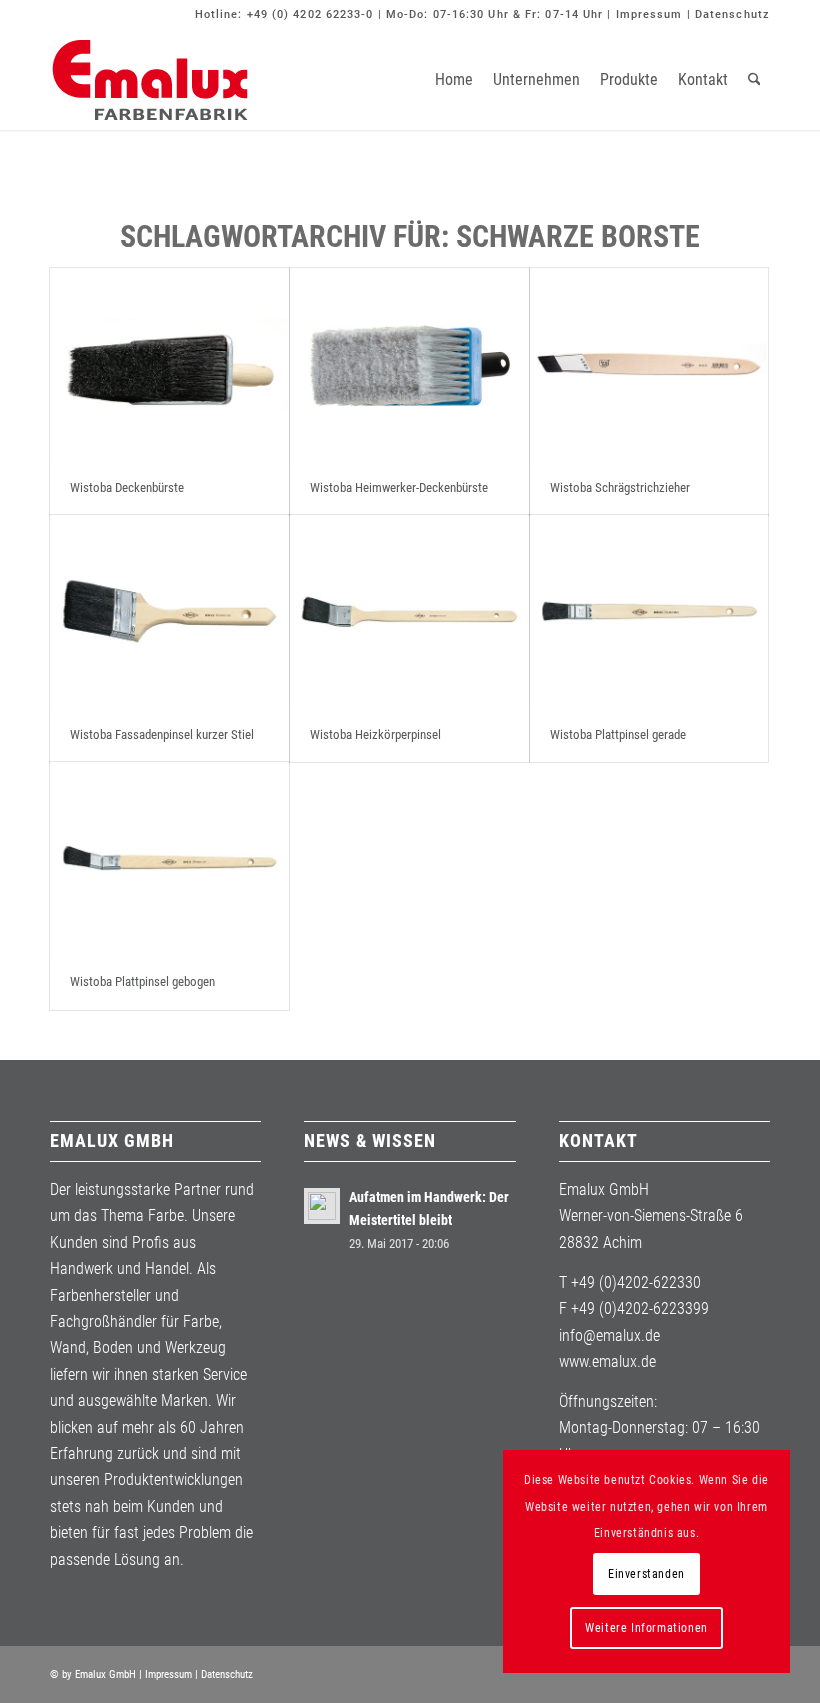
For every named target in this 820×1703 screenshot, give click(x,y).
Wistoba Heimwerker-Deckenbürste (399, 487)
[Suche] (754, 80)
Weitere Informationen (646, 1628)
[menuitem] (454, 80)
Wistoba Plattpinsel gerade (618, 734)
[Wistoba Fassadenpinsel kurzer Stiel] (169, 611)
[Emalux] (150, 80)
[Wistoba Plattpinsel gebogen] (169, 858)
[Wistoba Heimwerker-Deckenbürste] (409, 364)
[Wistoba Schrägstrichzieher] (649, 364)
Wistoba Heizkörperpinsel (375, 734)
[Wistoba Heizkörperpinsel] (409, 611)
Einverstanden (646, 1574)
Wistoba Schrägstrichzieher (620, 487)
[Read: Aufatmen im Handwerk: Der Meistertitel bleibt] (322, 1206)
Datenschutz (732, 14)
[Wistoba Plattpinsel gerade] (649, 611)
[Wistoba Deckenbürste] (169, 364)
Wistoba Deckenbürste (127, 487)
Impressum (649, 14)
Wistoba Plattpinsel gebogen (142, 981)
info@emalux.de (609, 1335)
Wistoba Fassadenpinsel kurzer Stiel (162, 734)
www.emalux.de (607, 1361)
